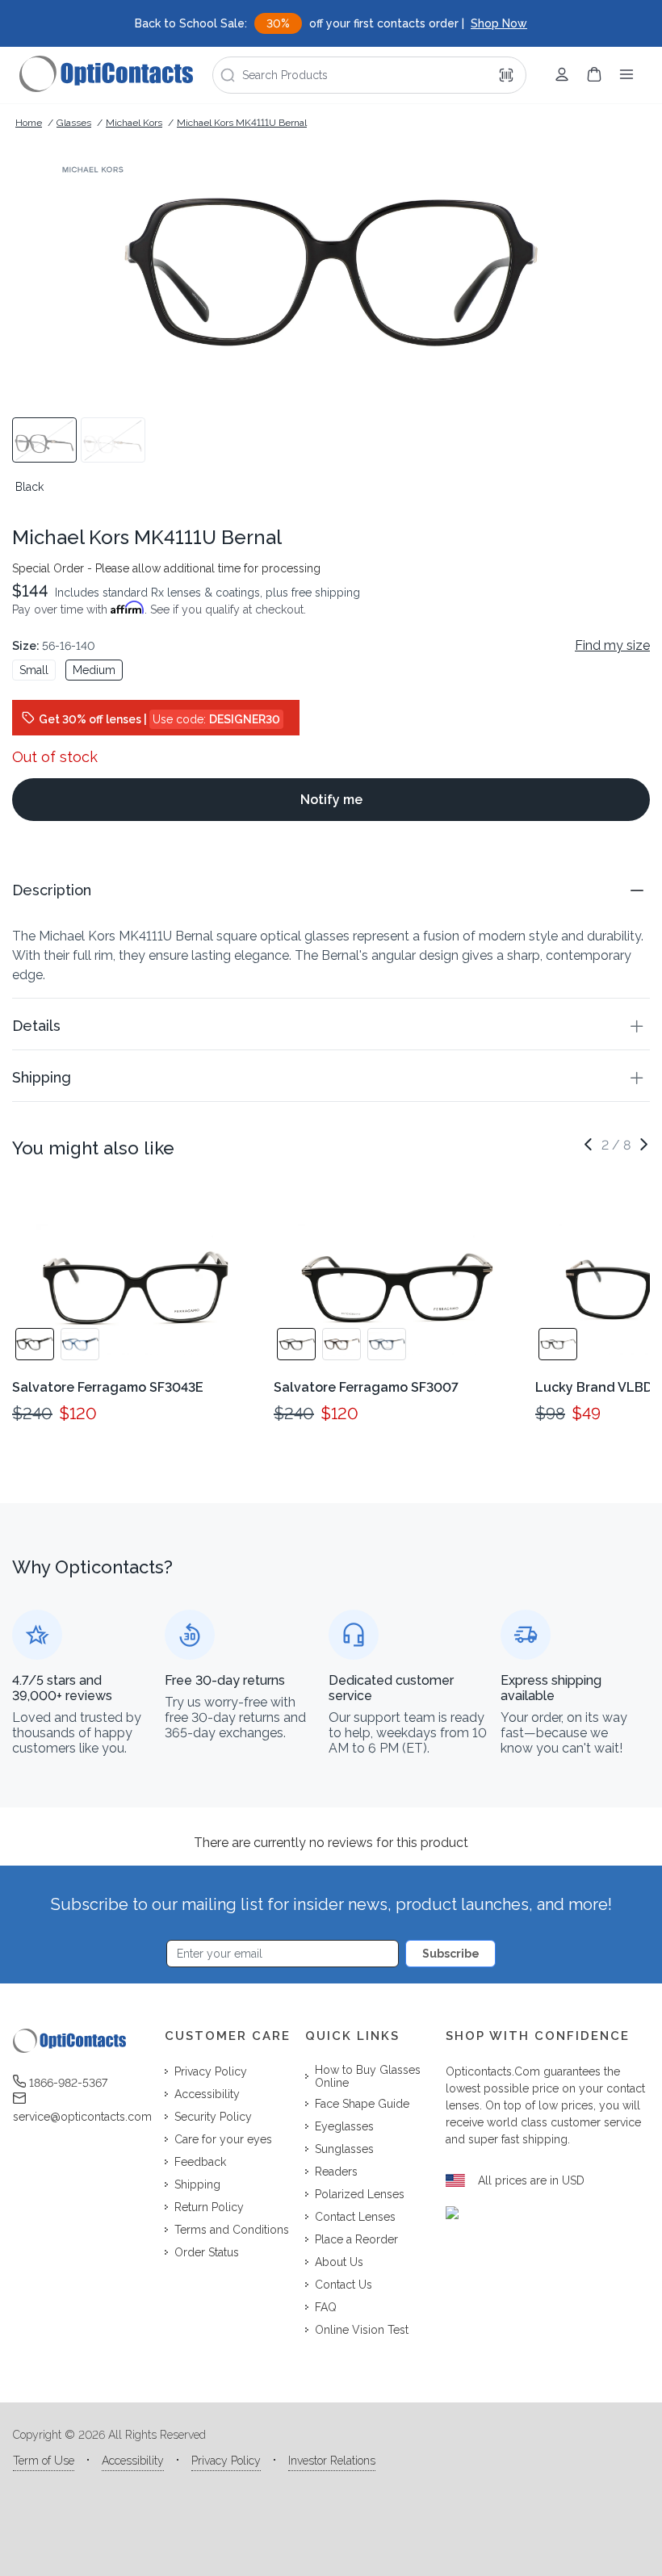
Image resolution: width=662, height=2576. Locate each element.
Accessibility (133, 2461)
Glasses (74, 123)
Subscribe (451, 1954)
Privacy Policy (226, 2461)
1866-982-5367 (68, 2083)
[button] (331, 890)
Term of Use (44, 2461)
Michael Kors (134, 123)
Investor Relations (332, 2461)
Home (29, 123)
